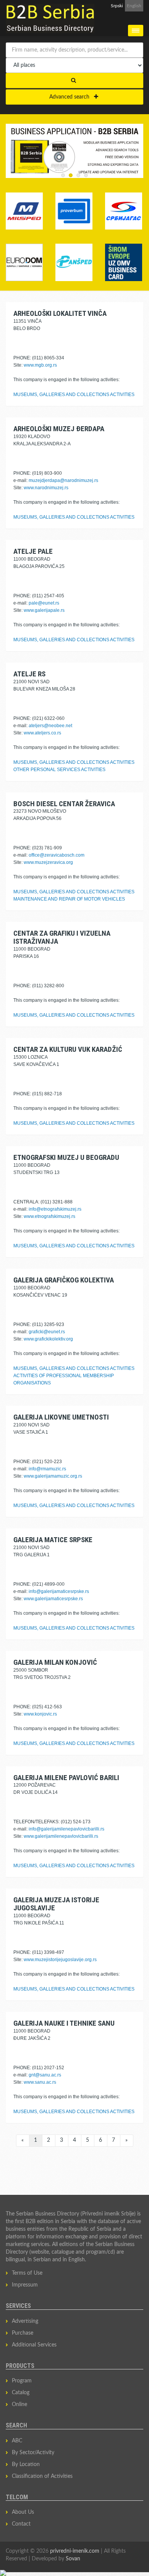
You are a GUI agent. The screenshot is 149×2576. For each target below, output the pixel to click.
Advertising (25, 2321)
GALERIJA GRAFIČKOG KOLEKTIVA (64, 1280)
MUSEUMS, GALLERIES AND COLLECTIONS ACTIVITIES (74, 395)
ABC (17, 2441)
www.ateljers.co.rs (42, 733)
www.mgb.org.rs (40, 365)
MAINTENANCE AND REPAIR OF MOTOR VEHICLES (69, 899)
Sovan (73, 2559)
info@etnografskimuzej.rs (55, 1209)
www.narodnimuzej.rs (46, 488)
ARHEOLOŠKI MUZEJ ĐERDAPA (59, 429)
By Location (26, 2464)
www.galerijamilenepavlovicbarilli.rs (61, 1836)
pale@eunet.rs (44, 603)
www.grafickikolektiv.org (48, 1339)
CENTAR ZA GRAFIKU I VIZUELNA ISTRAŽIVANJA (62, 937)
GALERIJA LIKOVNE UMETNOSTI (61, 1417)
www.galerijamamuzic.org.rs (53, 1476)
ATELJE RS (29, 674)
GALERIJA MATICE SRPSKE (53, 1540)
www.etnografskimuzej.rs (49, 1216)
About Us (23, 2512)
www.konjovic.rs (40, 1714)
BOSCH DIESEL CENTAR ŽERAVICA (64, 804)
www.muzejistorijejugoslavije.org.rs (60, 1960)
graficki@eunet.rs (47, 1332)
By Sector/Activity (33, 2453)
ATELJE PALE (33, 551)
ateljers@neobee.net (50, 726)
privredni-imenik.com (75, 2551)
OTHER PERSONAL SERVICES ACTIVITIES (59, 770)
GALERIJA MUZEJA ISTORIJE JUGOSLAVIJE (56, 1904)
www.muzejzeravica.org (48, 862)
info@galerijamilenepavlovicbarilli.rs (66, 1829)
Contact (21, 2524)
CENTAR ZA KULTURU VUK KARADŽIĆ (68, 1049)
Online (19, 2405)
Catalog (21, 2393)
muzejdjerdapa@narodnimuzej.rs (63, 480)
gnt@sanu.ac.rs (45, 2075)
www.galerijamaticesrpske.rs (53, 1599)
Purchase (23, 2333)
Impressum (25, 2285)
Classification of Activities (42, 2476)
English (134, 6)
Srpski (117, 6)
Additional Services (34, 2345)
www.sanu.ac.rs (40, 2082)
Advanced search (72, 97)
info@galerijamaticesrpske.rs (59, 1591)
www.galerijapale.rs (44, 610)
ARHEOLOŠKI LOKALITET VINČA (60, 313)
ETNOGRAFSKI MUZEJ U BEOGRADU (66, 1157)
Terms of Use (27, 2273)
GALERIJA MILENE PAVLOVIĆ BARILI (66, 1778)
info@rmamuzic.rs (47, 1469)
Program (22, 2381)
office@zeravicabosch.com (57, 855)
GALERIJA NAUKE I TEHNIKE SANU (64, 2023)
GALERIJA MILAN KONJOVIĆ (55, 1662)
